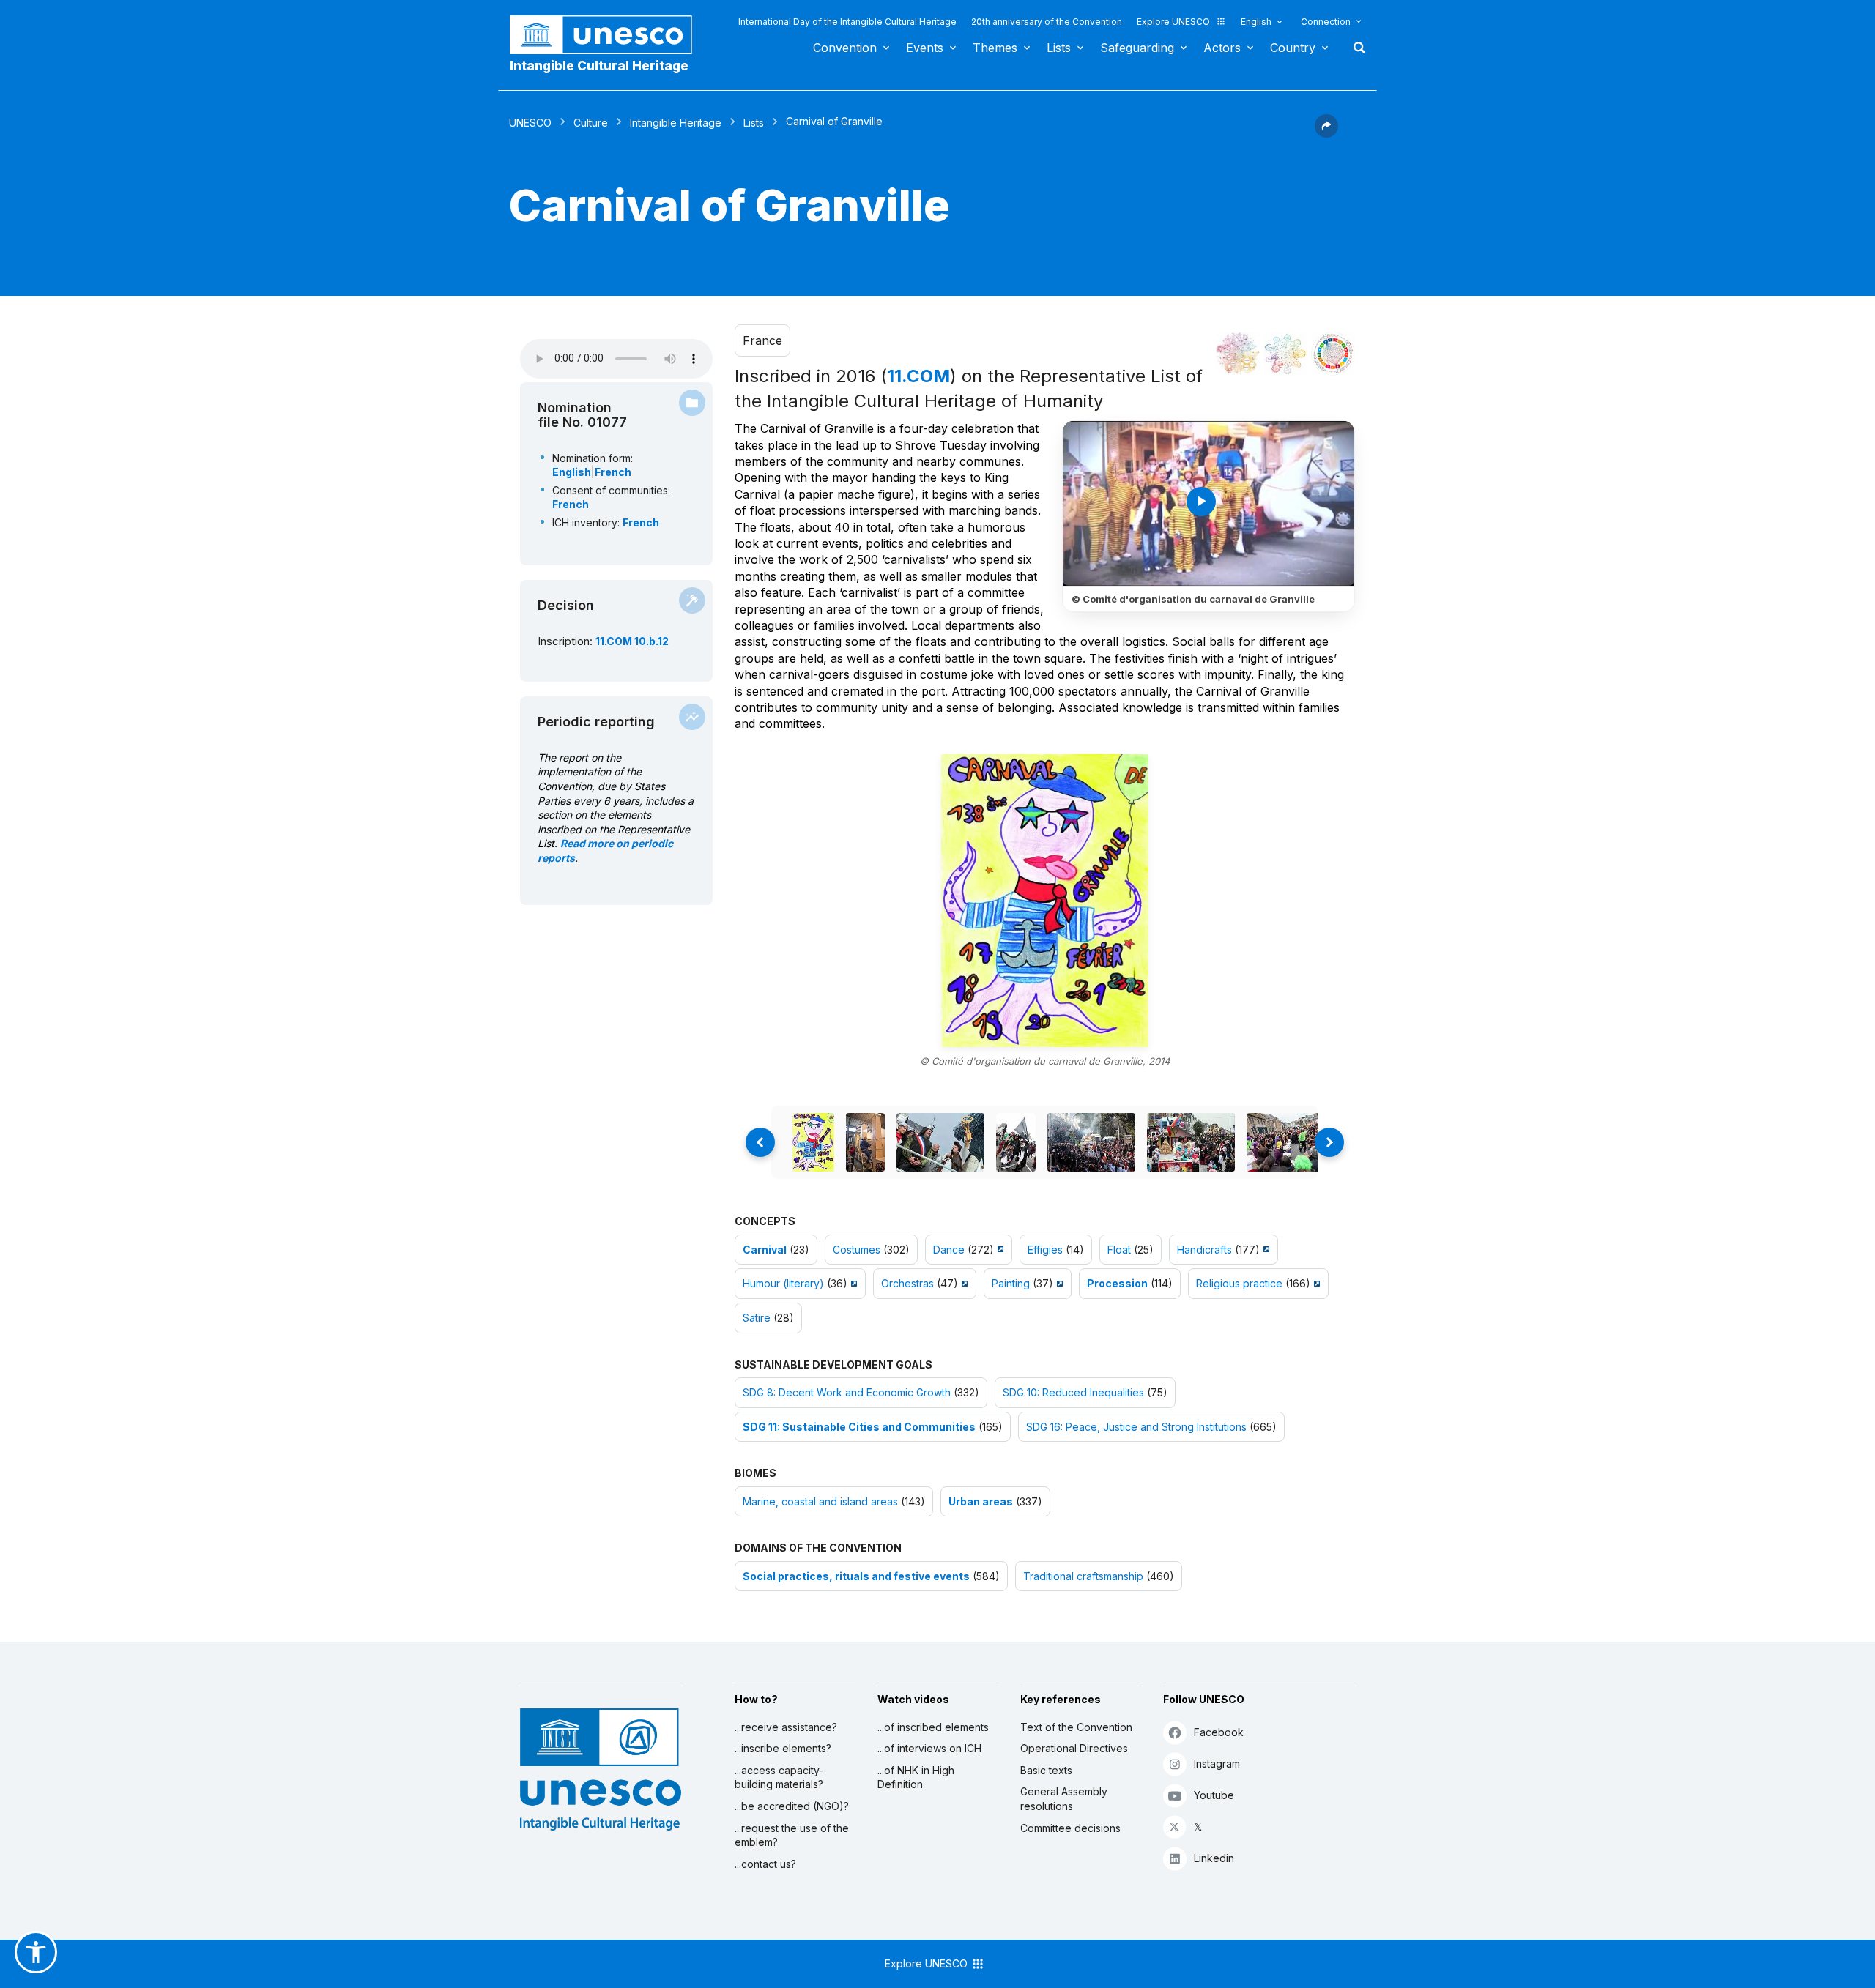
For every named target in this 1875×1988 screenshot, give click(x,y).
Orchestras (907, 1283)
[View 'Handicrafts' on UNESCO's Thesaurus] (1265, 1250)
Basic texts (1046, 1770)
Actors (1222, 48)
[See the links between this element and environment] (1285, 354)
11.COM (918, 376)
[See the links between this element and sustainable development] (1333, 354)
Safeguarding (1137, 48)
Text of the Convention (1076, 1727)
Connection (1326, 22)
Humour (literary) (783, 1283)
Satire (757, 1318)
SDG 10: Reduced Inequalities (1073, 1392)
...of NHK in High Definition (916, 1777)
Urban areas (981, 1501)
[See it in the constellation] (1238, 354)
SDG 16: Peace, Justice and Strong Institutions (1136, 1427)
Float (1119, 1250)
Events (925, 48)
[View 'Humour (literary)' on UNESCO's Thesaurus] (852, 1283)
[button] (1326, 133)
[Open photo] (1045, 901)
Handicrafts (1204, 1250)
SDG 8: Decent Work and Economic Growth (847, 1392)
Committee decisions (1070, 1828)
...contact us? (765, 1864)
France (762, 340)
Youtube (1214, 1795)
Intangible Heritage (676, 123)
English (1256, 22)
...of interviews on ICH (929, 1748)
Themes (995, 48)
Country (1293, 48)
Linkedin (1214, 1858)
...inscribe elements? (783, 1748)
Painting (1011, 1283)
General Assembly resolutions (1064, 1799)
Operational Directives (1074, 1748)
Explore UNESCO (1173, 22)
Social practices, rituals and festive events (856, 1576)
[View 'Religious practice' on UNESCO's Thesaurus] (1315, 1283)
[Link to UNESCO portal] (609, 35)
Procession (1117, 1283)
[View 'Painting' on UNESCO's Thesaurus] (1058, 1283)
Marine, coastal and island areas (820, 1501)
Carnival (765, 1250)
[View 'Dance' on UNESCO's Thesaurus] (999, 1250)
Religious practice (1239, 1283)
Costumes (857, 1250)
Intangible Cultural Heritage (599, 66)
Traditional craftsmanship (1083, 1576)
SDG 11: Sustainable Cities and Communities (859, 1427)
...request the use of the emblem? (792, 1835)
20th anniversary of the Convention (1047, 22)
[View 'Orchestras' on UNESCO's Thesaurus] (963, 1283)
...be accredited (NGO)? (792, 1806)
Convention (845, 48)
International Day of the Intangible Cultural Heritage (847, 22)
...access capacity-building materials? (779, 1777)
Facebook (1219, 1732)
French (613, 472)
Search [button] (1355, 48)
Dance (949, 1250)
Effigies (1045, 1250)
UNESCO (530, 123)
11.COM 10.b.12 (632, 641)
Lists (1059, 48)
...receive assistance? (786, 1727)
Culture (591, 123)
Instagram (1217, 1764)
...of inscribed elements (933, 1727)
